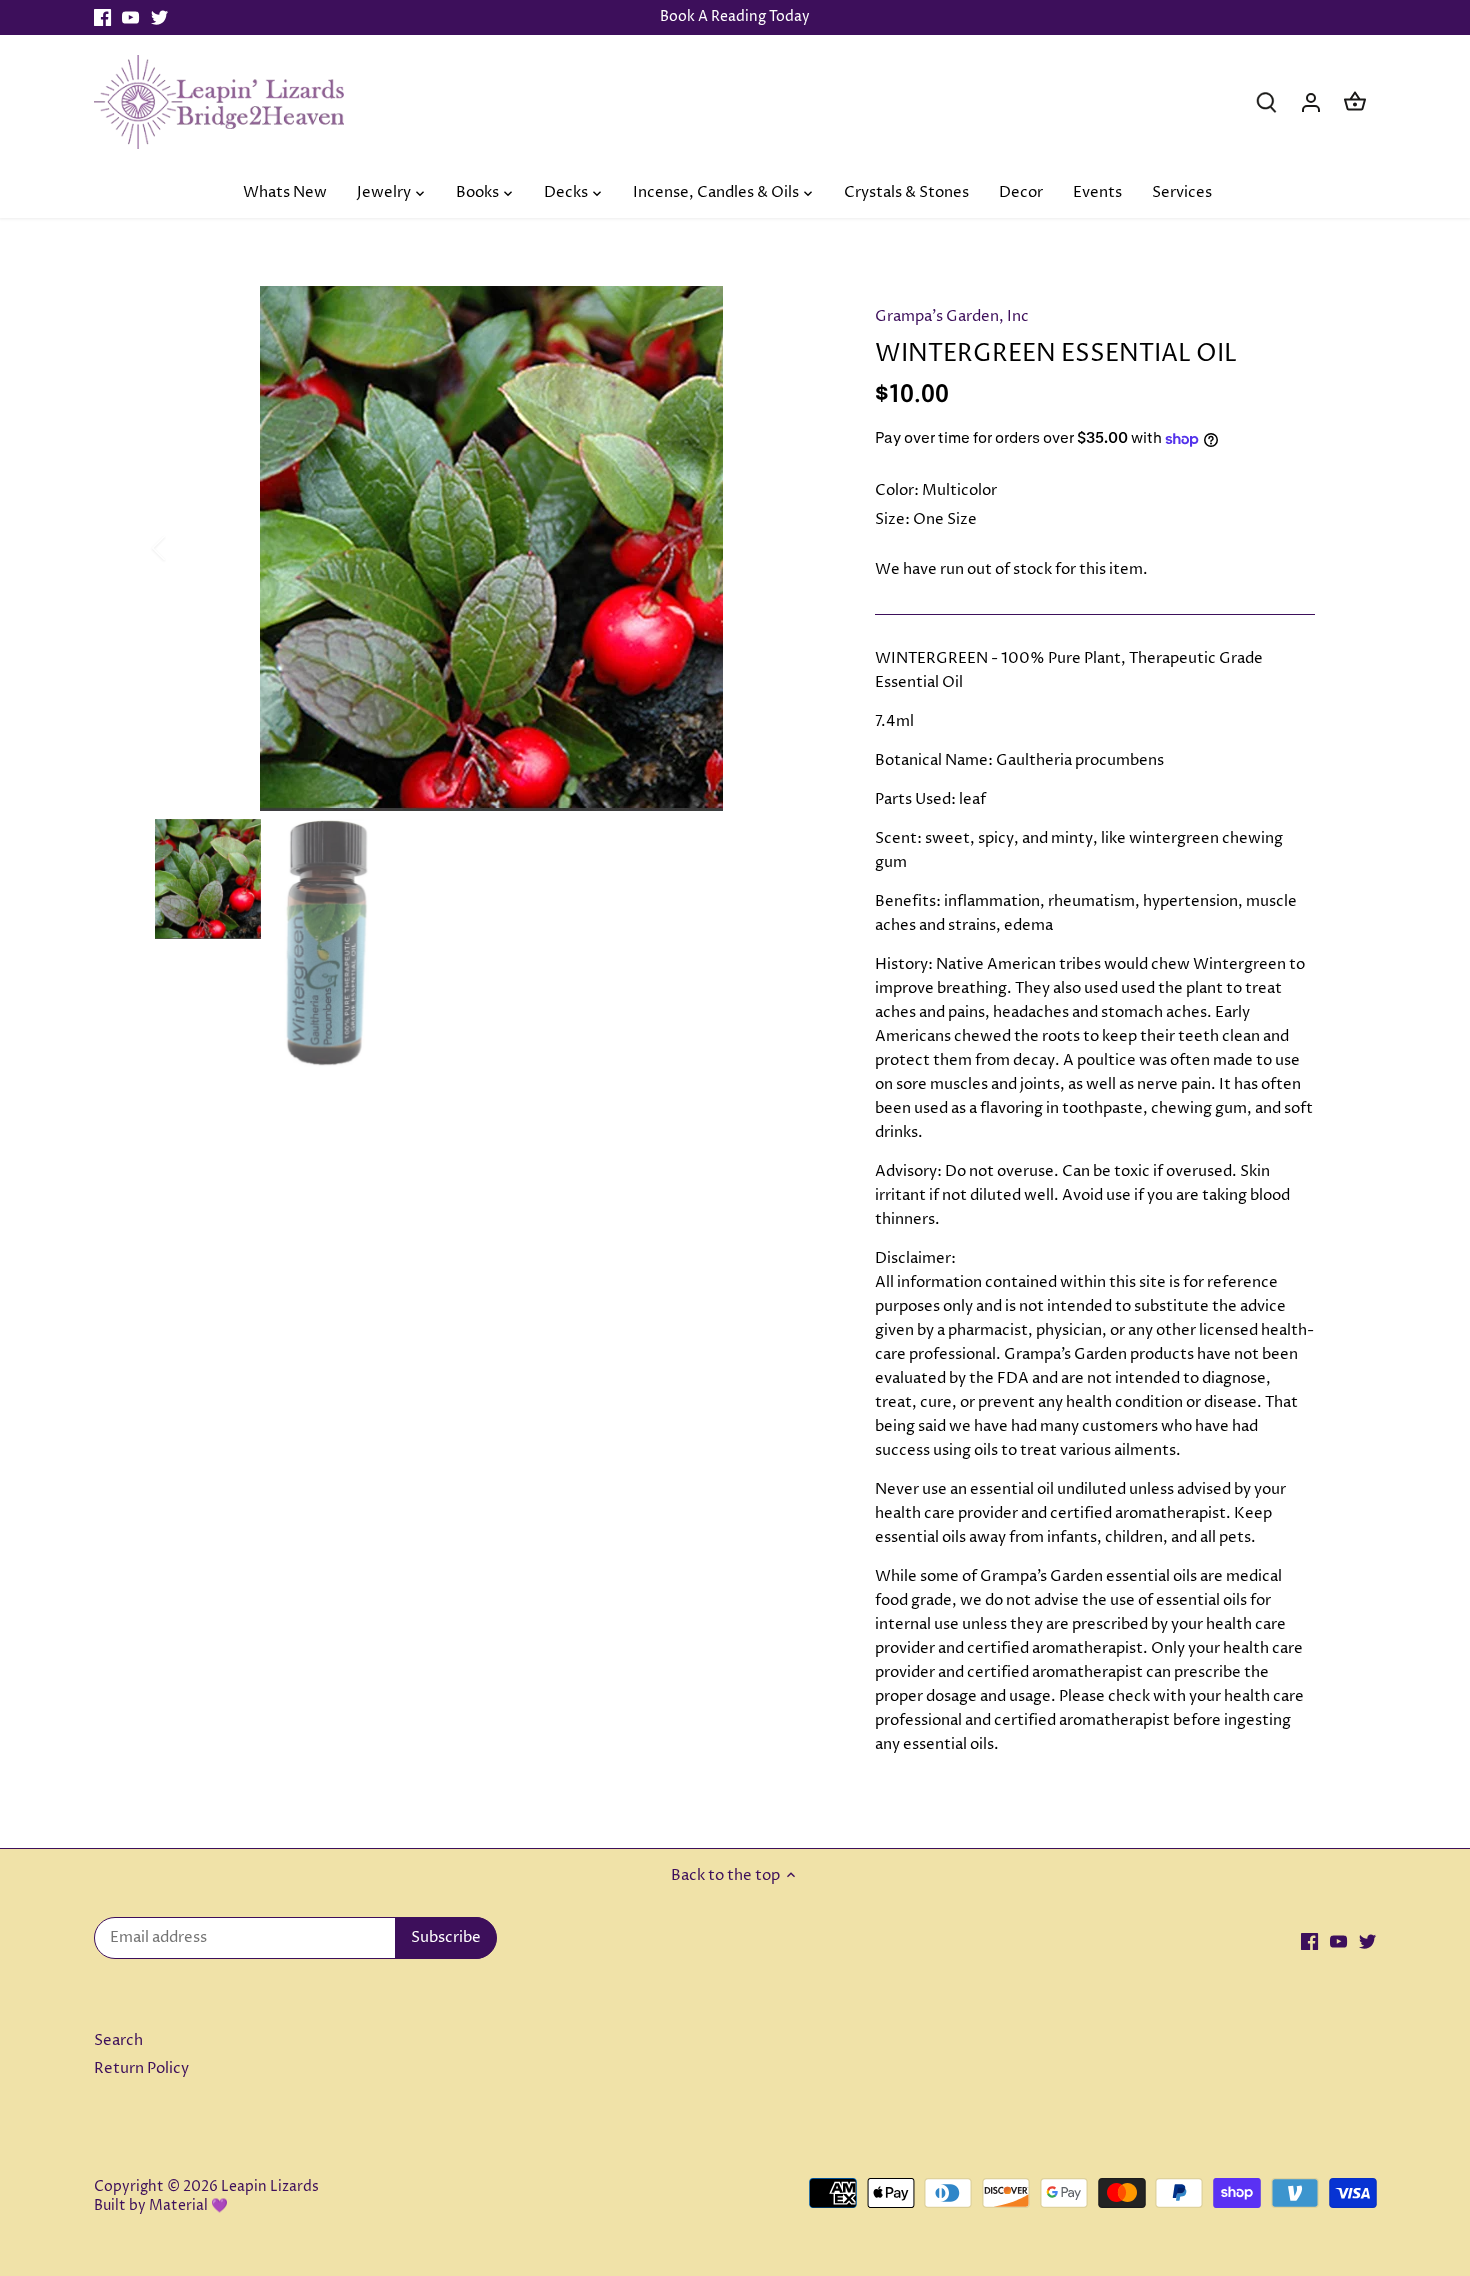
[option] (491, 548)
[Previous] (185, 548)
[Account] (1311, 101)
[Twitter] (159, 17)
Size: (892, 519)
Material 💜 (188, 2206)
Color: (897, 490)
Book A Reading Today (735, 17)
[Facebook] (102, 17)
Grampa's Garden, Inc (952, 316)
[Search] (1267, 101)
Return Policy (141, 2068)
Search (118, 2040)
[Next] (797, 548)
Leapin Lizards (270, 2187)
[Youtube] (130, 17)
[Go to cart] (1355, 101)
